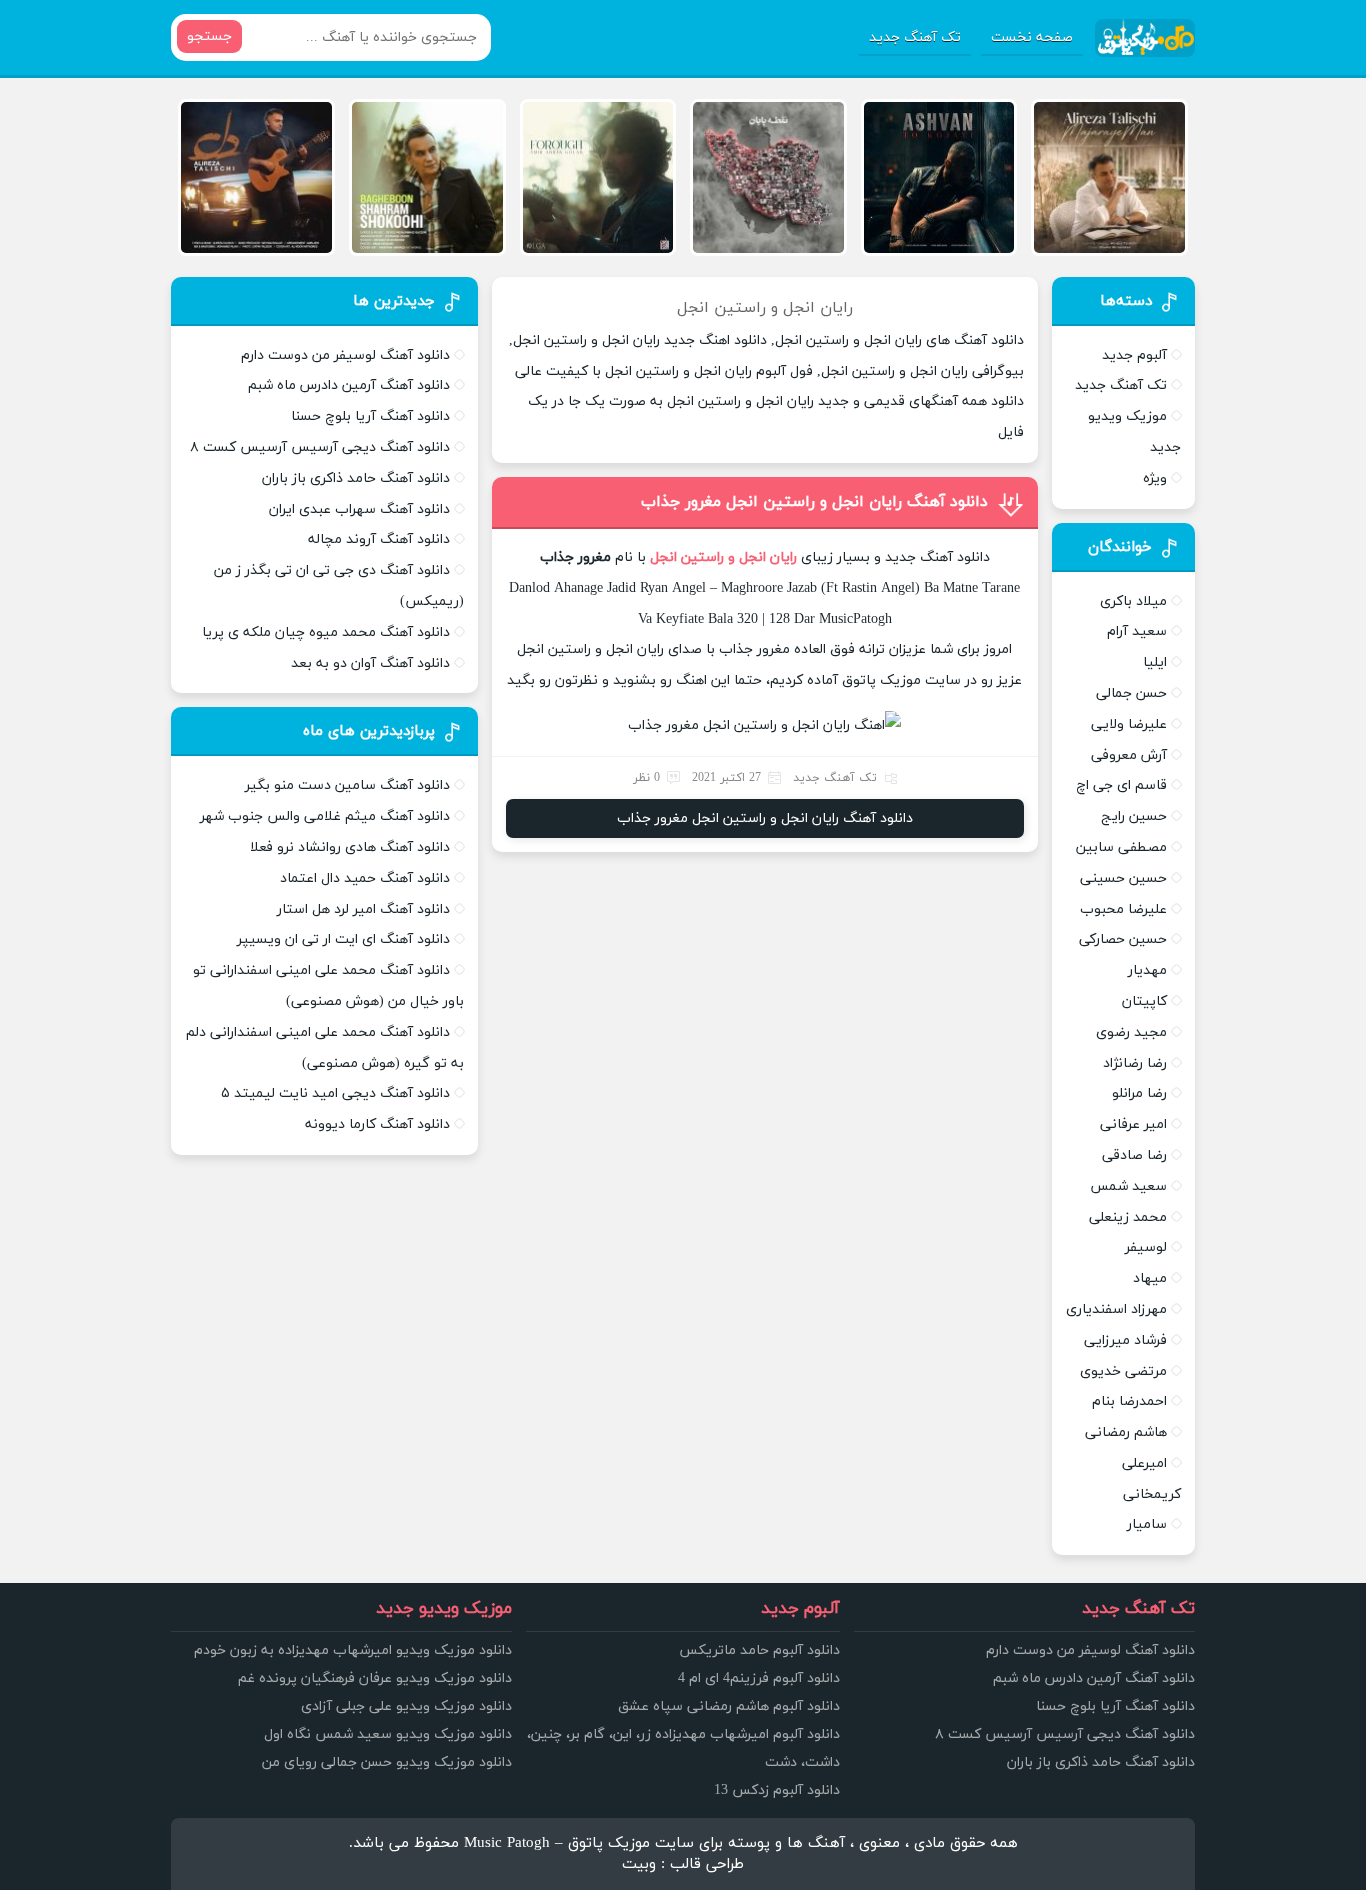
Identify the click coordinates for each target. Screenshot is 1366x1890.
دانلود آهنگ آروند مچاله (379, 539)
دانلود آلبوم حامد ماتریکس (759, 1650)
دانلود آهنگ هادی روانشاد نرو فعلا (350, 847)
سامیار (1147, 1524)
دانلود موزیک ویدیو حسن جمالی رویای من (387, 1762)
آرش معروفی (1129, 755)
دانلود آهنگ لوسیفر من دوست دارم (345, 355)
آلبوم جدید (1134, 355)
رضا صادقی (1134, 1155)
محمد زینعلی (1128, 1217)
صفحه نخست (1032, 37)
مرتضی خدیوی (1123, 1371)
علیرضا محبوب (1123, 909)
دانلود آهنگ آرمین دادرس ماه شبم (349, 385)
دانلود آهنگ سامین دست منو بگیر (347, 785)
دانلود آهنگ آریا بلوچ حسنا (370, 416)
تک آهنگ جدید (915, 37)
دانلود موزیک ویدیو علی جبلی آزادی (406, 1706)
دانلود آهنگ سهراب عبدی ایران (359, 509)
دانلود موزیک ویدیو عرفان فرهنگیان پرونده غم (375, 1678)
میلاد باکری (1133, 601)
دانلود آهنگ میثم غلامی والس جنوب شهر (325, 816)
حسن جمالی (1131, 693)
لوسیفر (1146, 1247)
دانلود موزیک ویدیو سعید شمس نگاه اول (388, 1734)
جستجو (209, 36)
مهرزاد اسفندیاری (1116, 1309)
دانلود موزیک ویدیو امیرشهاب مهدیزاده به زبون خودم (353, 1650)
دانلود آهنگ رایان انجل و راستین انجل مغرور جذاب (814, 502)
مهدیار (1147, 970)
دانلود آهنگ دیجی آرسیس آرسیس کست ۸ (320, 447)
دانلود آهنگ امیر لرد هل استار (363, 909)
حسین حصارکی (1123, 939)
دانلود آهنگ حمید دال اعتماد (365, 878)
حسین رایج (1134, 816)
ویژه (1155, 478)
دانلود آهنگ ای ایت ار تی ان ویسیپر (343, 939)
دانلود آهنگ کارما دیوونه (377, 1124)
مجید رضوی (1131, 1032)
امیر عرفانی (1133, 1124)
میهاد (1150, 1278)
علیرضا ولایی (1129, 724)
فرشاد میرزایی (1125, 1340)
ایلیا (1155, 662)
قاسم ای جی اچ (1121, 785)
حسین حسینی (1123, 878)
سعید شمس (1128, 1186)
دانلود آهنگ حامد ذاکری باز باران (356, 478)
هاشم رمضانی (1126, 1432)
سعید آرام (1137, 631)
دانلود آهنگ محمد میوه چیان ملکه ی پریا (326, 632)
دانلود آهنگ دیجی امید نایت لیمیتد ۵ (335, 1093)
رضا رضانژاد (1135, 1063)
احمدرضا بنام (1129, 1401)
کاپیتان (1144, 1001)
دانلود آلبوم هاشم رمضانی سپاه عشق (729, 1706)
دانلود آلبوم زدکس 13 (777, 1790)
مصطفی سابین (1121, 847)
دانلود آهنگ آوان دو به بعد (370, 663)
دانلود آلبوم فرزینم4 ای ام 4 (759, 1678)
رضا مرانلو (1139, 1093)
